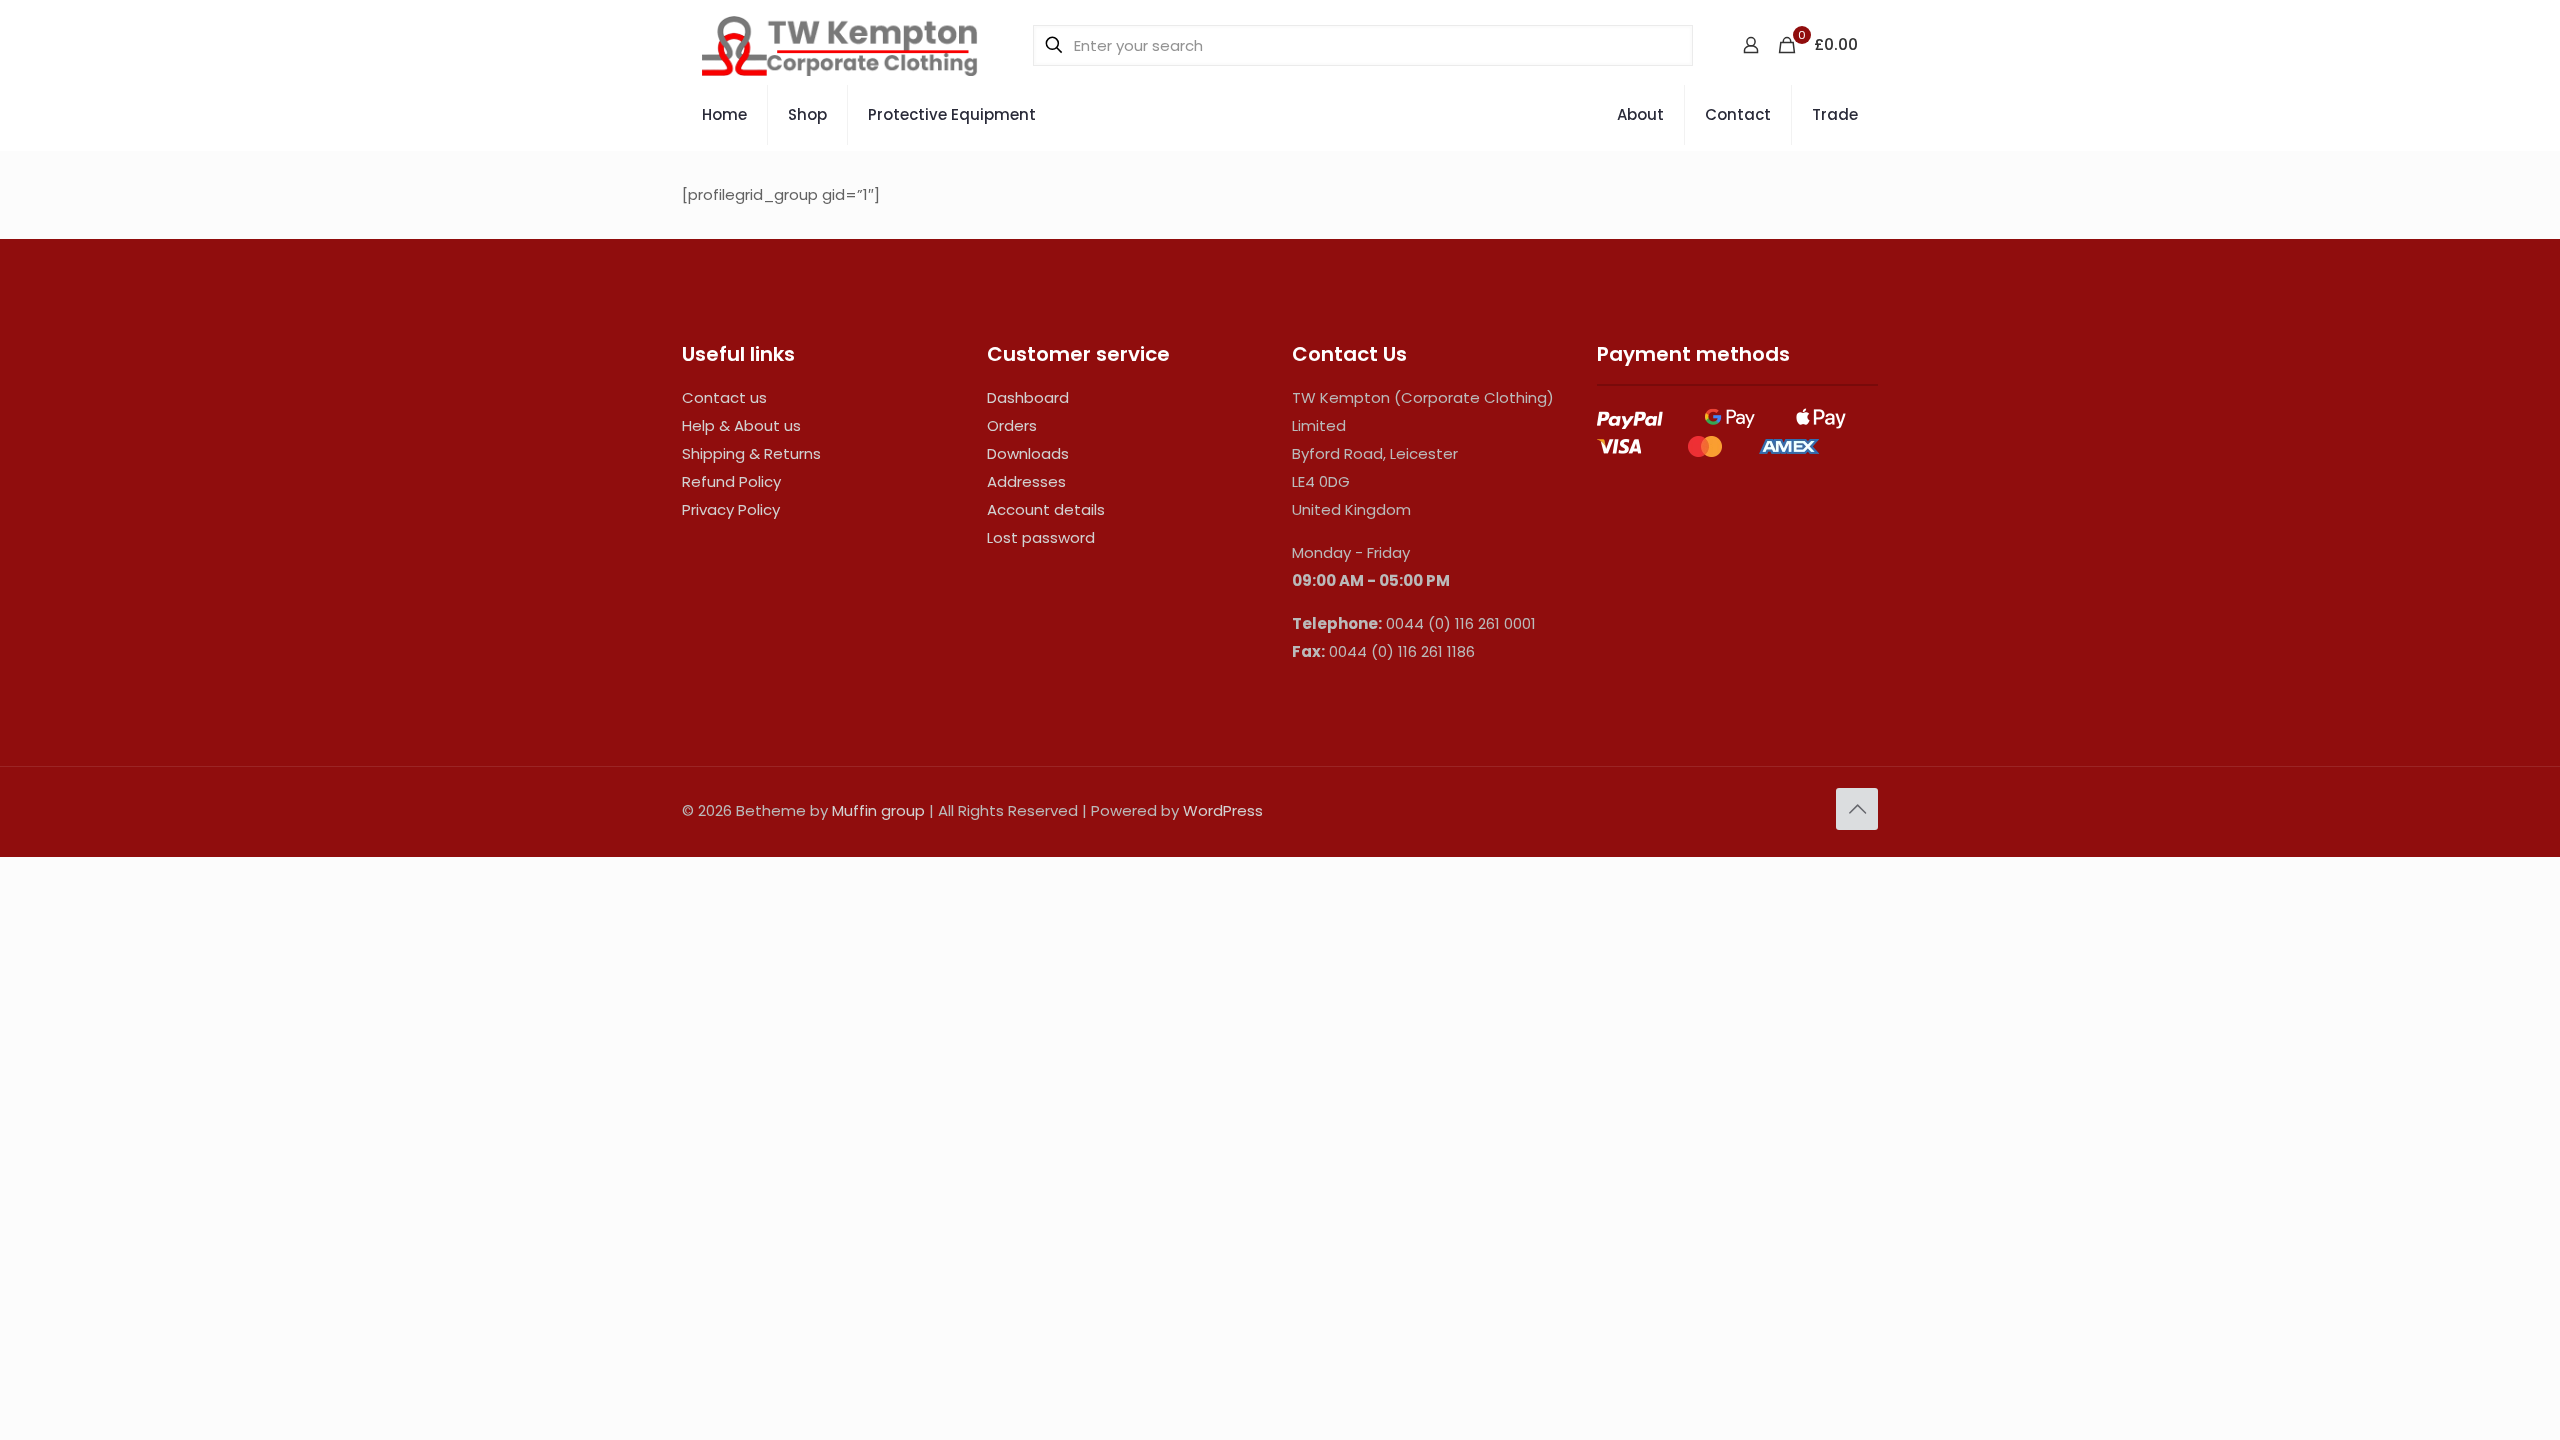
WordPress (1223, 810)
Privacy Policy (731, 509)
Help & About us (741, 425)
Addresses (1026, 481)
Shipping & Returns (751, 453)
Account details (1046, 509)
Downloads (1028, 453)
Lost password (1041, 537)
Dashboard (1028, 397)
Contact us (724, 397)
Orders (1012, 425)
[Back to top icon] (1857, 809)
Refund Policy (731, 481)
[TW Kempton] (840, 45)
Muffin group (878, 810)
